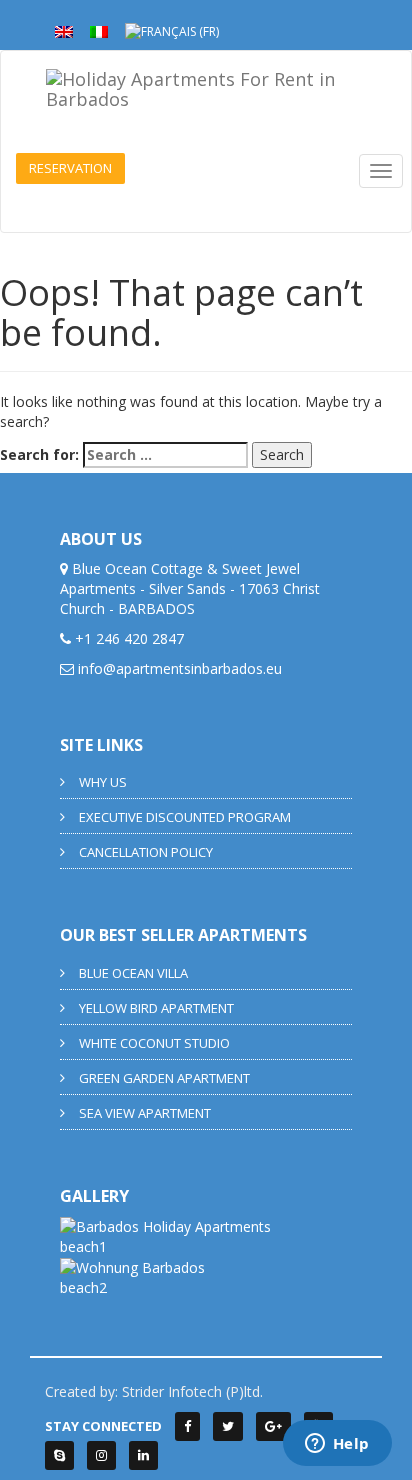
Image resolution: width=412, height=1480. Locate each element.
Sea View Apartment (145, 1113)
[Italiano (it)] (99, 30)
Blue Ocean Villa (133, 973)
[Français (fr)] (172, 30)
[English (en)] (64, 30)
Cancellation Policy (146, 852)
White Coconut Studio (154, 1043)
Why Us (103, 782)
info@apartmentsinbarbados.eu (180, 668)
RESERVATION (70, 168)
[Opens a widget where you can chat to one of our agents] (337, 1445)
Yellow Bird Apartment (156, 1008)
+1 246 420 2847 (129, 638)
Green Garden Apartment (164, 1078)
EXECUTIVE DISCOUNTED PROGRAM (185, 817)
